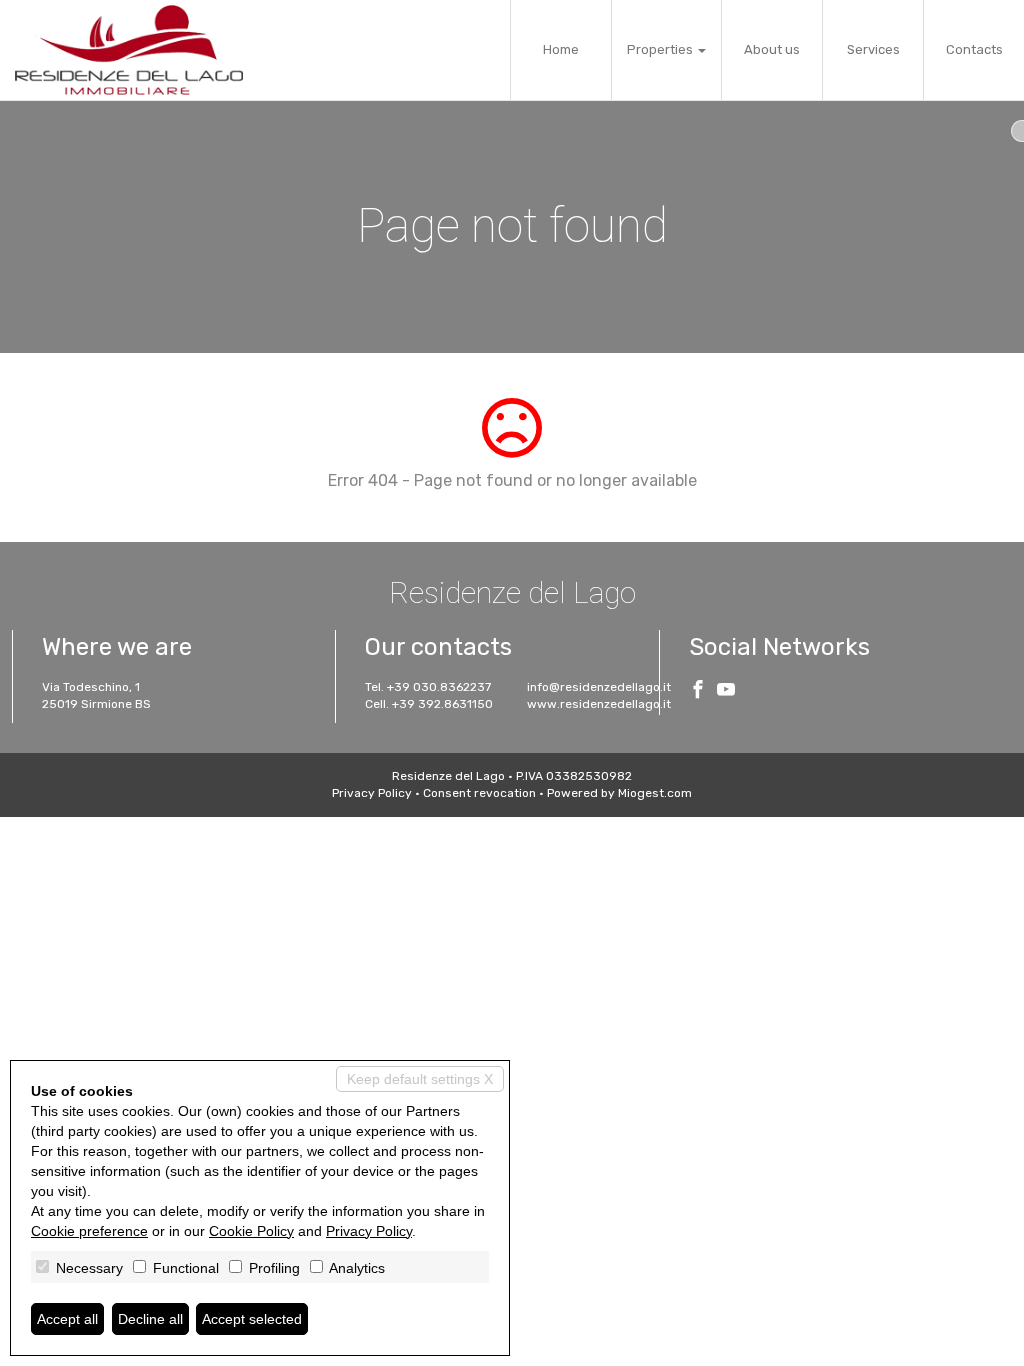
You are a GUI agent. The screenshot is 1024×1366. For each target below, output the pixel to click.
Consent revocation (479, 793)
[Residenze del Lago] (129, 50)
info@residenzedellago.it (599, 687)
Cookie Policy (251, 1231)
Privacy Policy (372, 793)
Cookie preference (89, 1231)
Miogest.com (655, 793)
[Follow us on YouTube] (726, 692)
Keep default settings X (420, 1079)
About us (772, 49)
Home (561, 49)
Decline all (150, 1319)
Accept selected (252, 1319)
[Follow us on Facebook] (698, 692)
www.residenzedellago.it (599, 704)
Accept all (67, 1319)
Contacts (974, 49)
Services (873, 49)
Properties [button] (661, 49)
